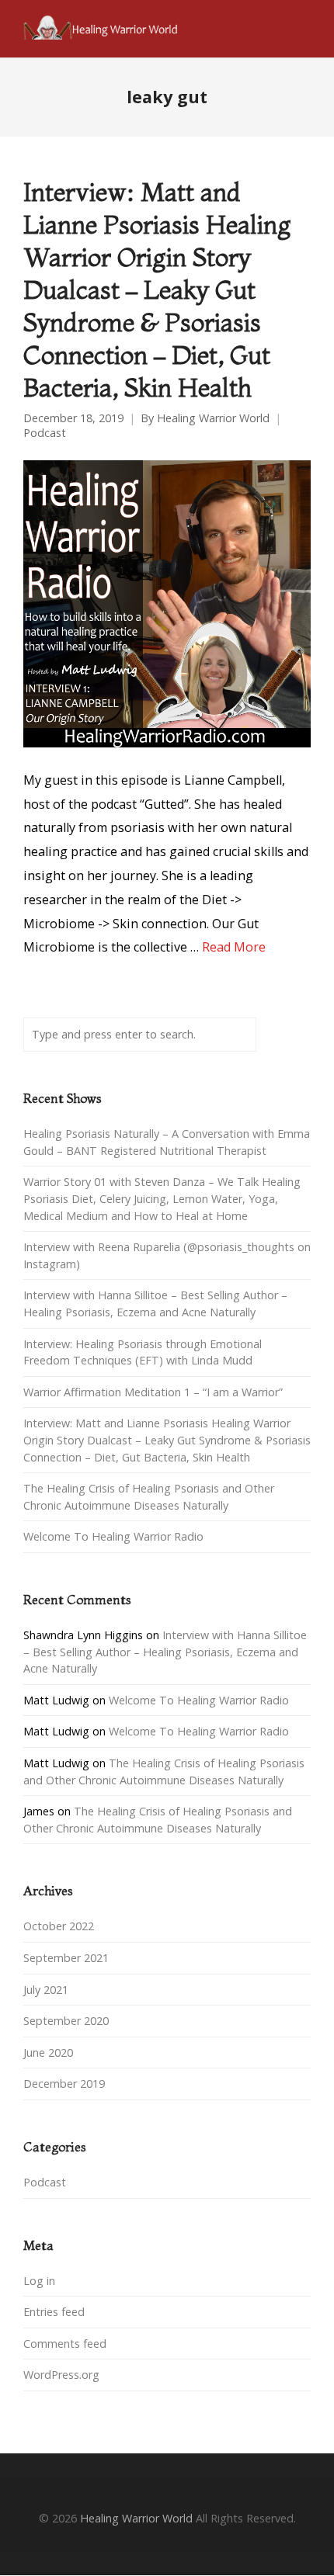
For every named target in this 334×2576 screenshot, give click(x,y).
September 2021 (66, 1958)
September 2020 (66, 2021)
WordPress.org (61, 2375)
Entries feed (54, 2312)
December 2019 (64, 2084)
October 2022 (59, 1926)
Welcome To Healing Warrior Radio (113, 1536)
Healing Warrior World (213, 418)
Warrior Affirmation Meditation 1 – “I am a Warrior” (153, 1392)
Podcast (45, 433)
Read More (234, 947)
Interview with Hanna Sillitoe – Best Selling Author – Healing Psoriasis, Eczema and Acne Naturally (165, 1652)
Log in (39, 2281)
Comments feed (65, 2344)
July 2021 (46, 1990)
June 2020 (48, 2052)
